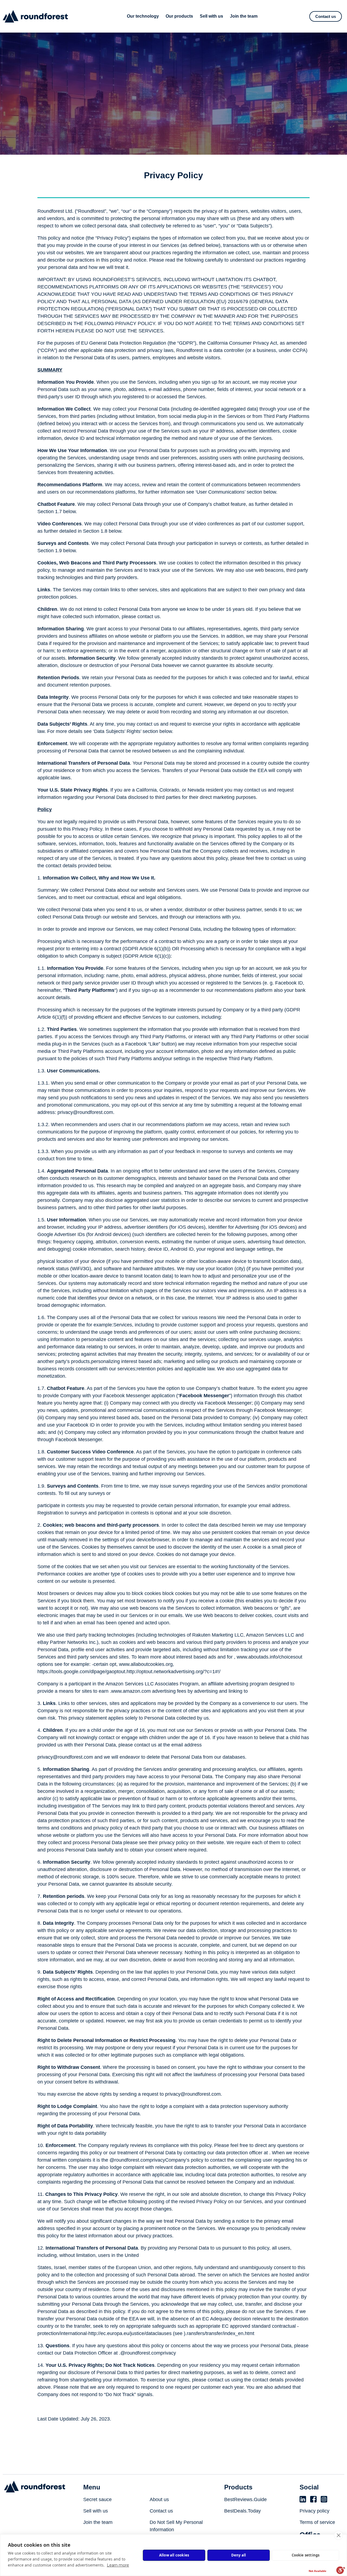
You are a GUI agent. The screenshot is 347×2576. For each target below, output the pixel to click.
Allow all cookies (174, 2555)
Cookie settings (306, 2555)
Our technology (143, 16)
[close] (338, 2535)
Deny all (239, 2555)
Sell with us (211, 16)
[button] (326, 16)
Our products (179, 16)
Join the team (244, 16)
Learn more (118, 2565)
